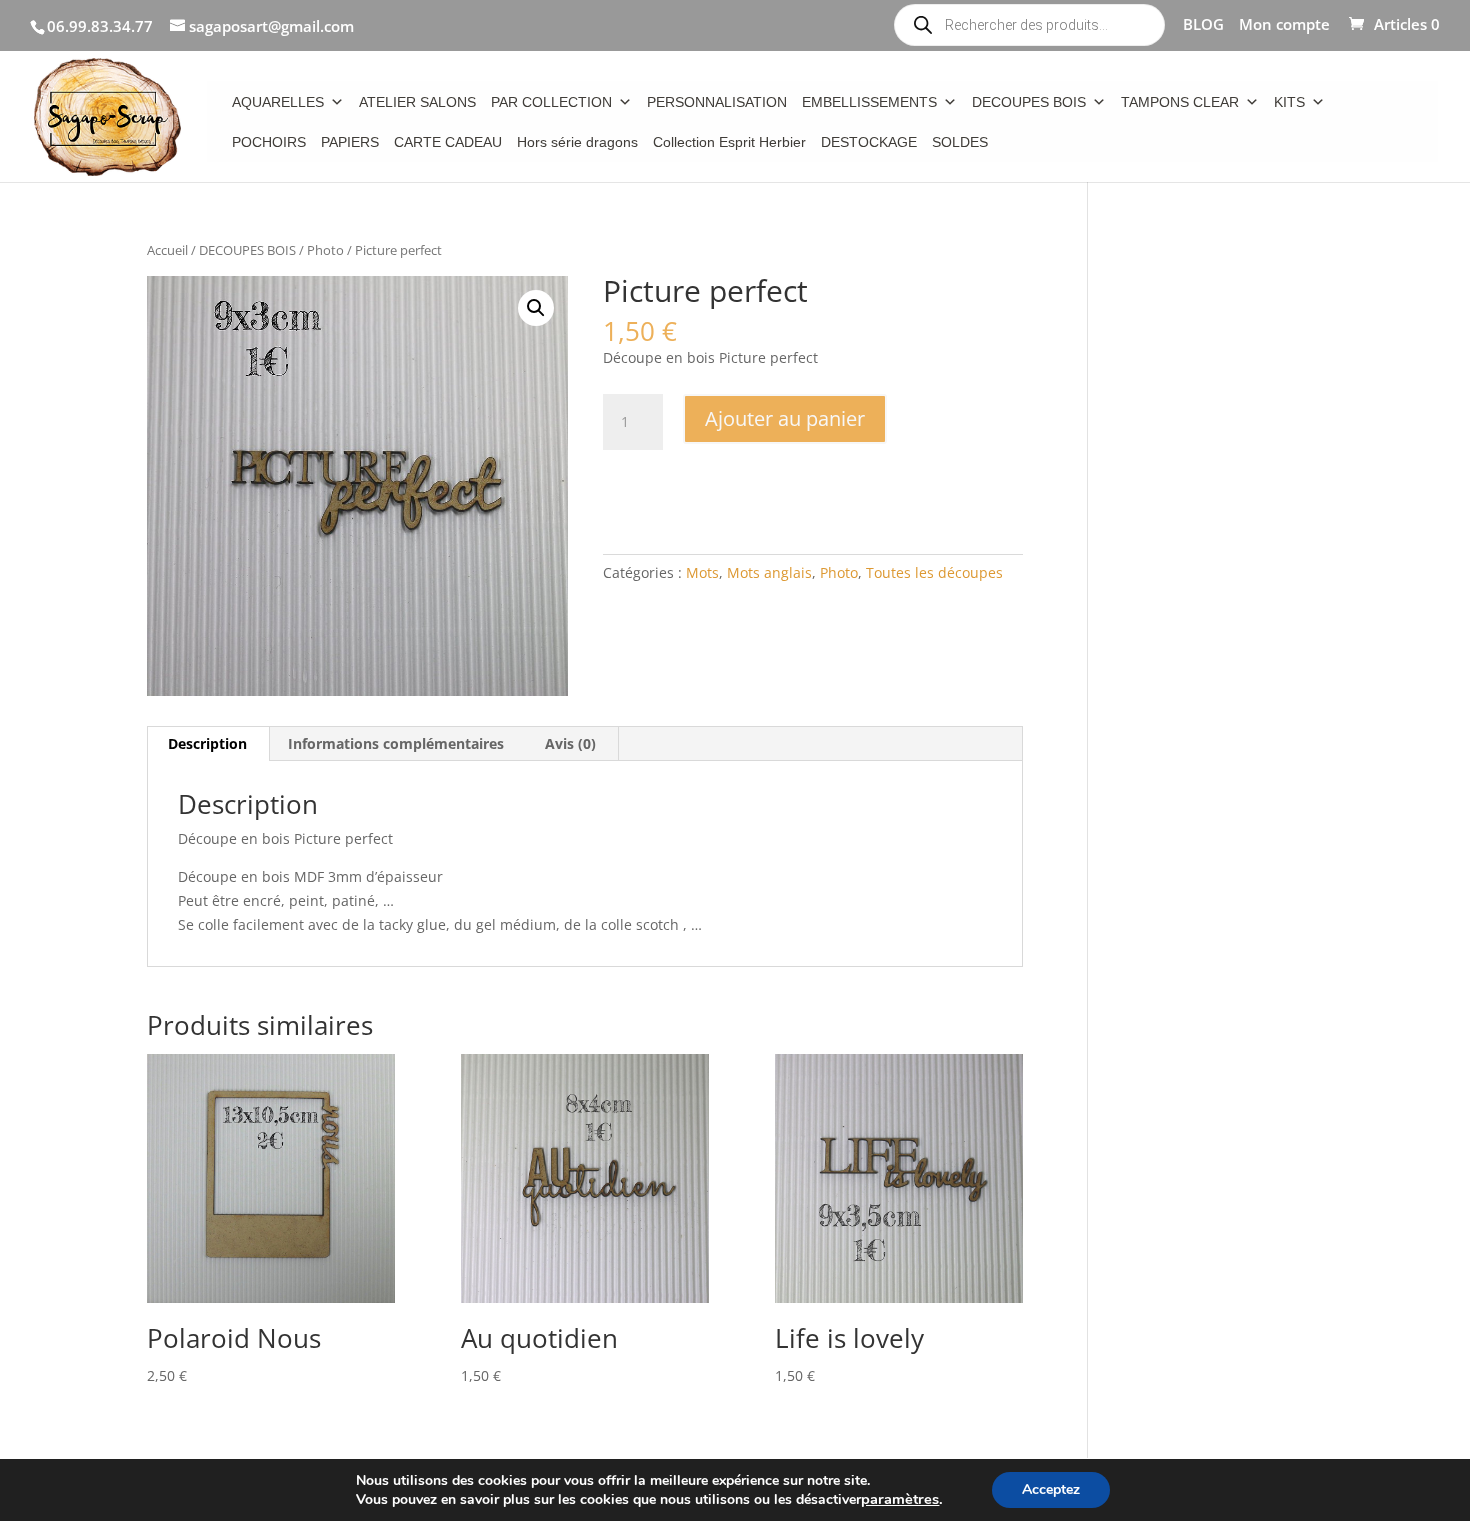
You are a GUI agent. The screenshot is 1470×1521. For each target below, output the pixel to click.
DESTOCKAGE (869, 142)
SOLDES (960, 142)
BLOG (1203, 25)
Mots (702, 572)
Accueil (167, 250)
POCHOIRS (269, 142)
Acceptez (1051, 1489)
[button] (536, 308)
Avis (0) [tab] (570, 743)
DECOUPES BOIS (1029, 102)
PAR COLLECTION (551, 102)
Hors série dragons (577, 142)
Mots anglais (769, 572)
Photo (325, 250)
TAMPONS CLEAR (1180, 102)
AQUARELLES (278, 102)
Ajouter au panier (785, 418)
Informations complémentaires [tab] (396, 743)
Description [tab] (207, 743)
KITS (1289, 102)
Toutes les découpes (934, 572)
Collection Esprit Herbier (729, 142)
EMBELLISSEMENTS (869, 102)
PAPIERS (350, 142)
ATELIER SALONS (417, 102)
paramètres (900, 1499)
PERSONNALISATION (717, 102)
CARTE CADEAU (448, 142)
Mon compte (1284, 25)
